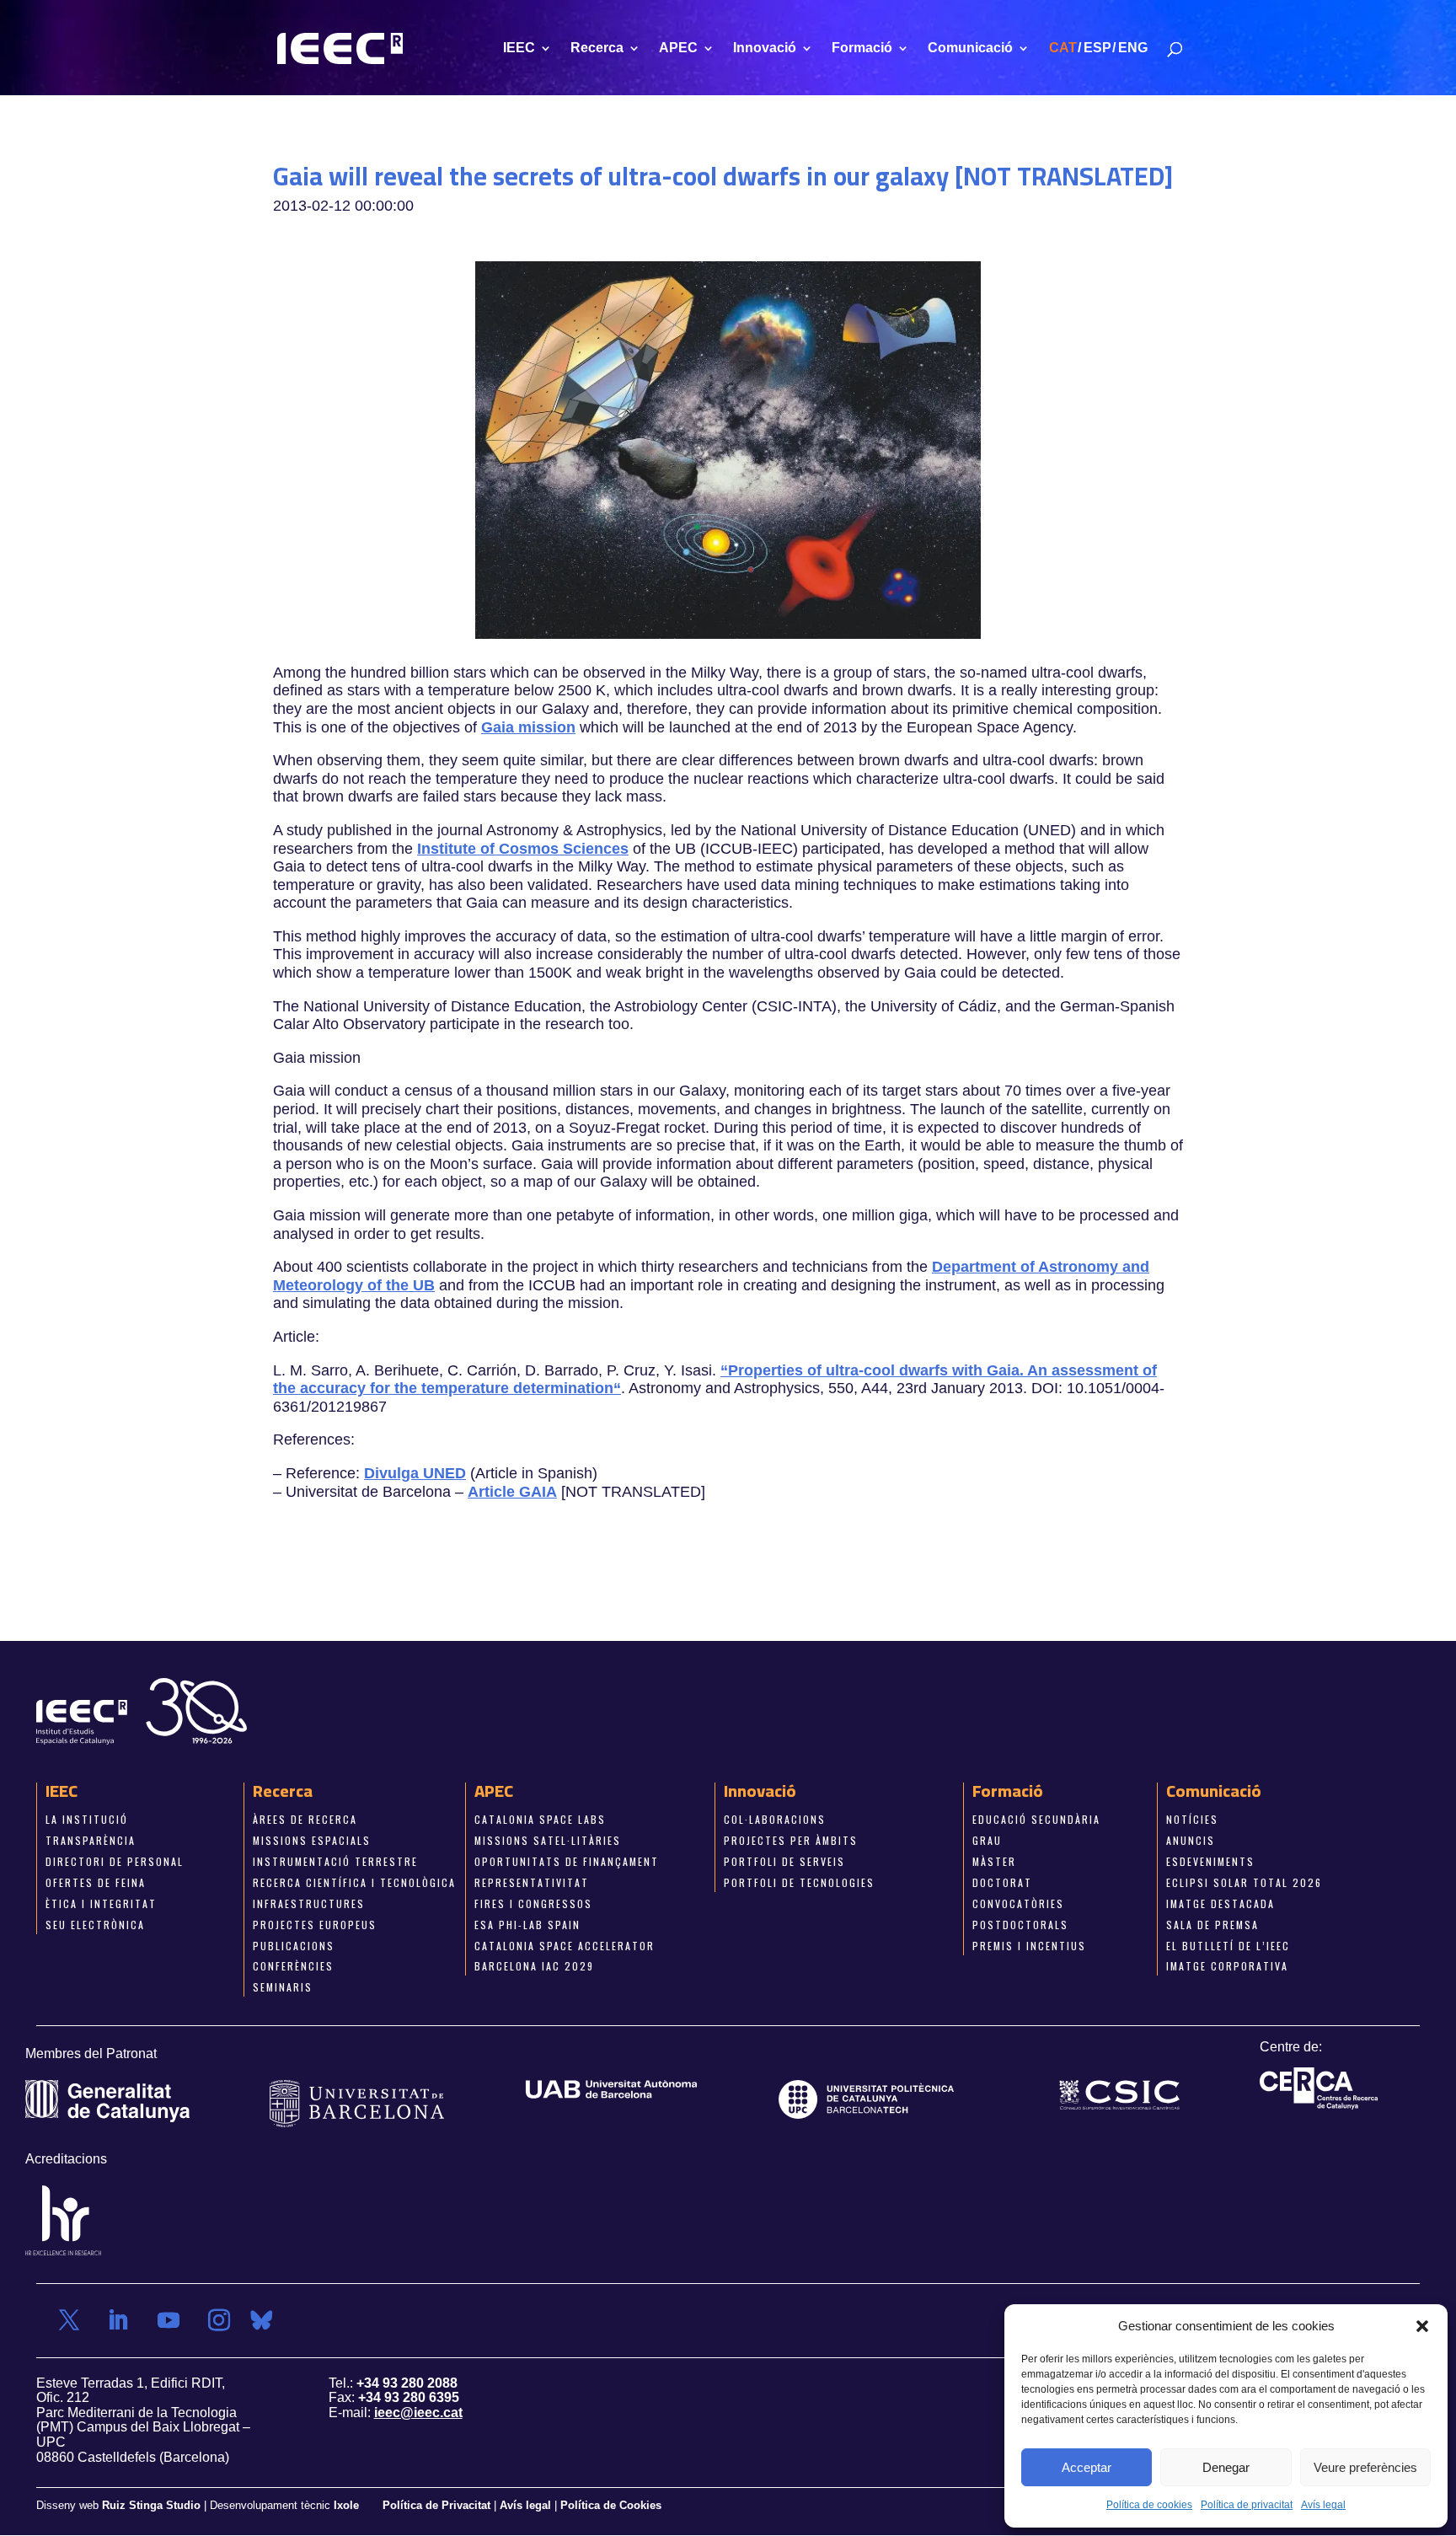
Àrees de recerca (305, 1819)
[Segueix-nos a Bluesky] (261, 2319)
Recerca (597, 48)
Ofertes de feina (96, 1882)
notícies (1192, 1819)
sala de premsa (1212, 1924)
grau (987, 1840)
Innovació (765, 48)
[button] (1422, 2326)
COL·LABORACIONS (775, 1819)
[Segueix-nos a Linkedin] (118, 2319)
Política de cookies (1149, 2505)
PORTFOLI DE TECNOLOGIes (799, 1882)
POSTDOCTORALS (1020, 1924)
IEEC (519, 48)
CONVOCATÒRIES (1018, 1903)
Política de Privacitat (438, 2505)
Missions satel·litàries (548, 1840)
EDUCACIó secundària (1036, 1819)
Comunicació (970, 48)
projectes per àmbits (791, 1840)
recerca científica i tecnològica (354, 1882)
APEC (678, 48)
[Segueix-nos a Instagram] (219, 2319)
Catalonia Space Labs (540, 1819)
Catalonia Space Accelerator (565, 1945)
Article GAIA (512, 1491)
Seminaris (283, 1987)
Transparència (91, 1840)
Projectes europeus (315, 1924)
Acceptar (1087, 2467)
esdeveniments (1210, 1861)
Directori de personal (115, 1861)
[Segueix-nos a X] (69, 2319)
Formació (862, 48)
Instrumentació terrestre (335, 1861)
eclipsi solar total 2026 (1244, 1882)
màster (994, 1861)
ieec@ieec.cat (418, 2413)
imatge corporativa (1227, 1966)
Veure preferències (1365, 2467)
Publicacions (294, 1945)
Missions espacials (312, 1840)
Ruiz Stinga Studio (151, 2505)
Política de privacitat (1247, 2505)
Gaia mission (528, 726)
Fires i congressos (533, 1903)
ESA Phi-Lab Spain (527, 1924)
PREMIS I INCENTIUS (1029, 1945)
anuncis (1191, 1840)
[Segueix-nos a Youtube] (169, 2319)
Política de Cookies (611, 2505)
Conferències (293, 1966)
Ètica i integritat (101, 1903)
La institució (87, 1819)
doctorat (1002, 1882)
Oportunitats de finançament (567, 1861)
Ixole (346, 2505)
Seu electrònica (95, 1924)
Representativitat (532, 1882)
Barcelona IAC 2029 (534, 1966)
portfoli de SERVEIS (784, 1861)
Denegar (1226, 2467)
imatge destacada (1220, 1903)
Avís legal (1323, 2505)
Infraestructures (309, 1903)
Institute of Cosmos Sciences (523, 848)
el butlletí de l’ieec (1228, 1945)
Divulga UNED (415, 1473)
